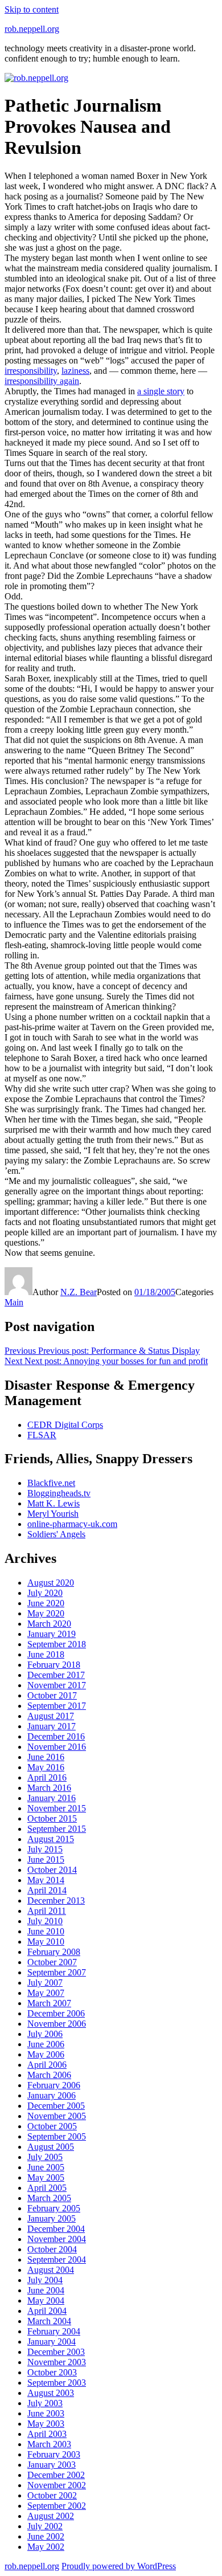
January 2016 (52, 1798)
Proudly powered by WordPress (119, 2566)
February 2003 (54, 2454)
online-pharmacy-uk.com (72, 1524)
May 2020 (46, 1613)
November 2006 (57, 2024)
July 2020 (45, 1593)
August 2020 (51, 1583)
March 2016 (49, 1788)
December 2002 (56, 2475)
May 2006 (46, 2054)
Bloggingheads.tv (59, 1493)
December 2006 (56, 2013)
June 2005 (46, 2167)
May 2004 (46, 2301)
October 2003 (52, 2372)
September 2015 (57, 1829)
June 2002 (46, 2536)
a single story (161, 391)
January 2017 (52, 1726)
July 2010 (45, 1921)
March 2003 (49, 2444)
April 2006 (47, 2065)
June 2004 (46, 2290)
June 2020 (46, 1603)
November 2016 (57, 1747)
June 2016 (46, 1757)
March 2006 (49, 2075)
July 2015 (45, 1849)
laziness (75, 371)
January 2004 (52, 2342)
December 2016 (56, 1736)
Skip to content (32, 9)
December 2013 (56, 1901)
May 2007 (46, 1993)
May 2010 (46, 1942)
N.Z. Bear (79, 1292)
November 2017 (57, 1685)
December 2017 (56, 1675)
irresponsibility (31, 371)
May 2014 (46, 1880)
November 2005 (57, 2116)
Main (14, 1302)
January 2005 (52, 2218)
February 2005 (54, 2208)
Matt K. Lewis (54, 1503)
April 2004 (47, 2311)
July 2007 (45, 1983)
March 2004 (49, 2321)
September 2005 (57, 2136)
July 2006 (45, 2034)
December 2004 (56, 2229)
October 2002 (52, 2495)
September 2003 (57, 2383)
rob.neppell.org (32, 29)
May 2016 (46, 1767)
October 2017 (52, 1695)
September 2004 (57, 2259)
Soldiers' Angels (56, 1534)
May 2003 (46, 2424)
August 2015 (51, 1839)
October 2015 (52, 1818)
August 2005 (51, 2147)
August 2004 (51, 2270)
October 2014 (52, 1870)
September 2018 (57, 1644)
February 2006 (54, 2085)
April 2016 (47, 1777)
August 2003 (51, 2393)
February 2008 (54, 1952)
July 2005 (45, 2157)
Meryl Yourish (53, 1514)
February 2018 (54, 1665)
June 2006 (46, 2044)
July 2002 (45, 2526)
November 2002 (57, 2485)
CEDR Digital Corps (65, 1425)
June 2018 (46, 1654)
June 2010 (46, 1931)
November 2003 (57, 2362)
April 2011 (47, 1911)
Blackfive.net (51, 1483)
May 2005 (46, 2177)
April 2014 (47, 1890)
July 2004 (45, 2280)
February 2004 (54, 2331)
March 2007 (49, 2003)
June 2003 (46, 2413)
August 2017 (51, 1716)
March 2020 (49, 1624)
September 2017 (57, 1706)
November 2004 (57, 2239)
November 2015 (57, 1808)
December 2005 (56, 2106)
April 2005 (47, 2188)
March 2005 (49, 2198)
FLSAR (42, 1435)
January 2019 (52, 1634)
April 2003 (47, 2434)
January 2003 (52, 2465)
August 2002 (51, 2516)
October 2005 (52, 2126)
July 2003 (45, 2403)
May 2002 (46, 2547)
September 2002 (57, 2506)
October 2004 (52, 2249)
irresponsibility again (42, 381)
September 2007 (57, 1972)
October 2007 (52, 1962)
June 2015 (46, 1859)
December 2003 (56, 2352)
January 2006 (52, 2095)
